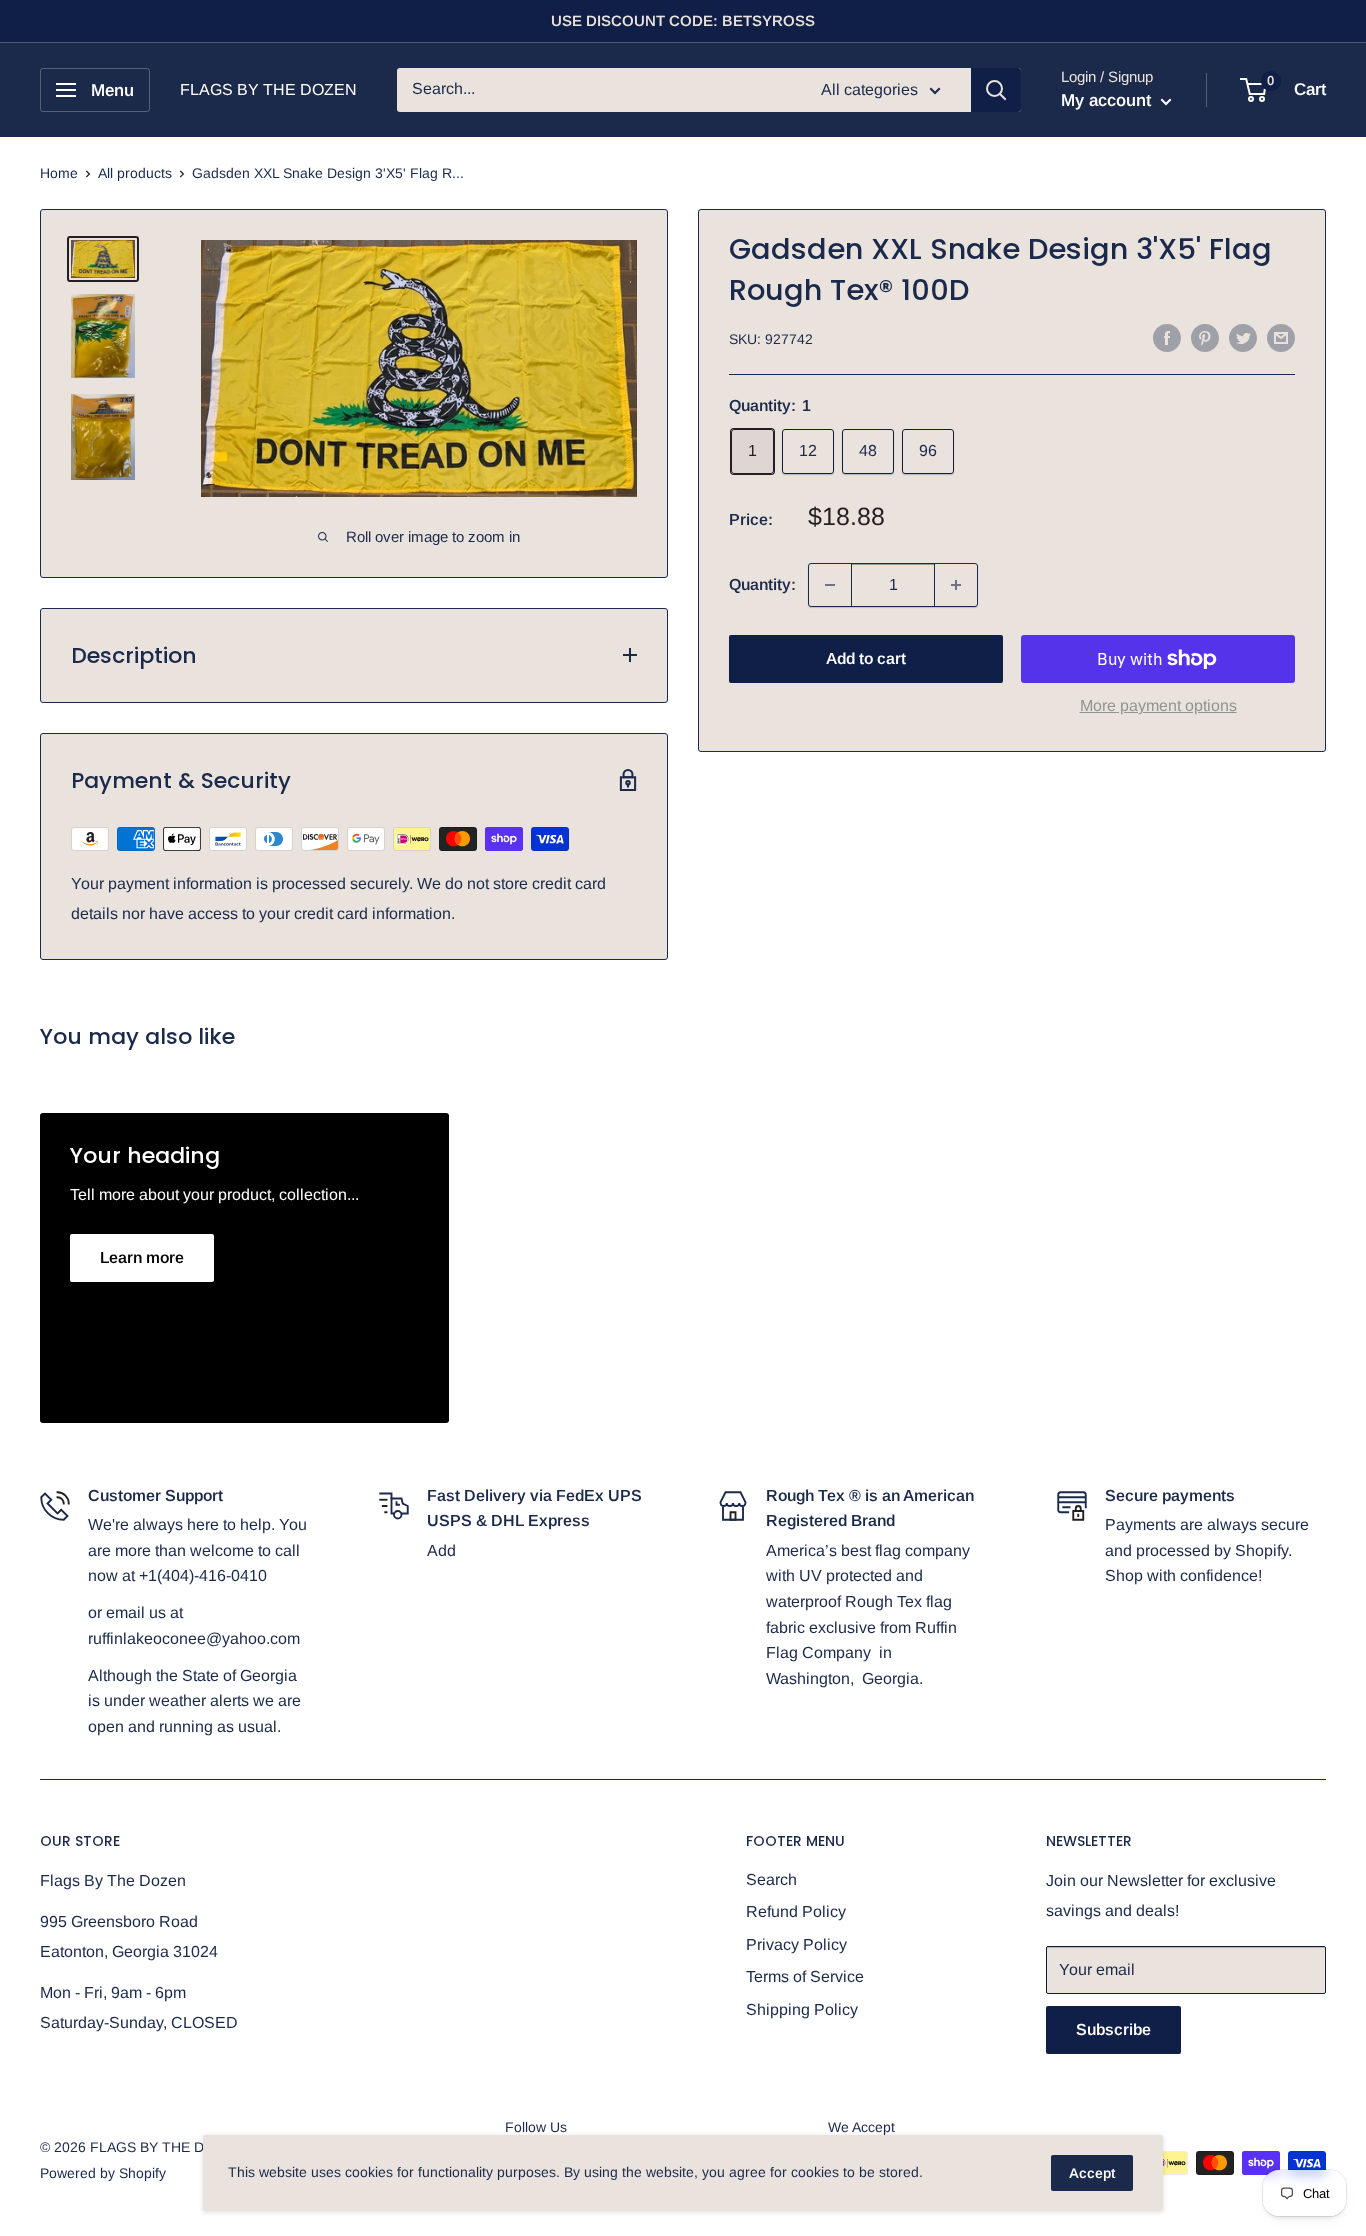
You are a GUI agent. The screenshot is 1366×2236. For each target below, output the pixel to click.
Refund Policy (796, 1911)
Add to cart (866, 658)
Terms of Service (805, 1976)
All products (135, 173)
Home (59, 173)
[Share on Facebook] (1167, 337)
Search (771, 1879)
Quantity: (762, 584)
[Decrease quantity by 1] (830, 585)
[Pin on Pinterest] (1205, 337)
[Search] (996, 90)
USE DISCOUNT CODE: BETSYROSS (683, 20)
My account (1108, 100)
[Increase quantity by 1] (956, 585)
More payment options (1158, 705)
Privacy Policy (796, 1944)
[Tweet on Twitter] (1243, 337)
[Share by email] (1281, 337)
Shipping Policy (802, 2009)
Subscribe (1113, 2029)
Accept (1092, 2173)
